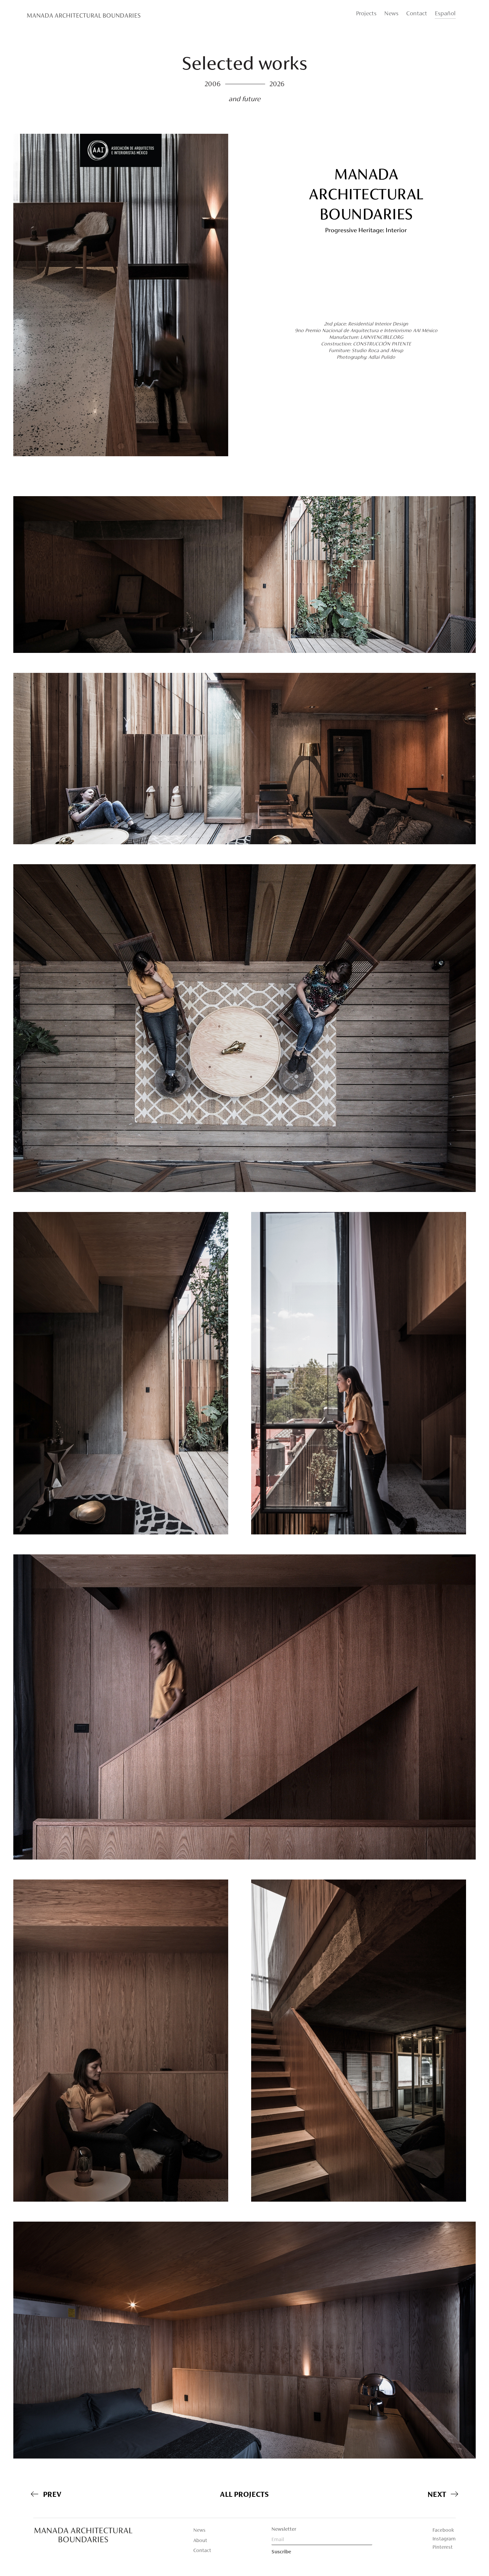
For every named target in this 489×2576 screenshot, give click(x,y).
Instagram (444, 2539)
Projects (366, 14)
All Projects (244, 2495)
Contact (417, 14)
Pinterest (443, 2547)
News (391, 14)
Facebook (443, 2530)
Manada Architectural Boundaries (84, 16)
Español (445, 14)
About (200, 2541)
